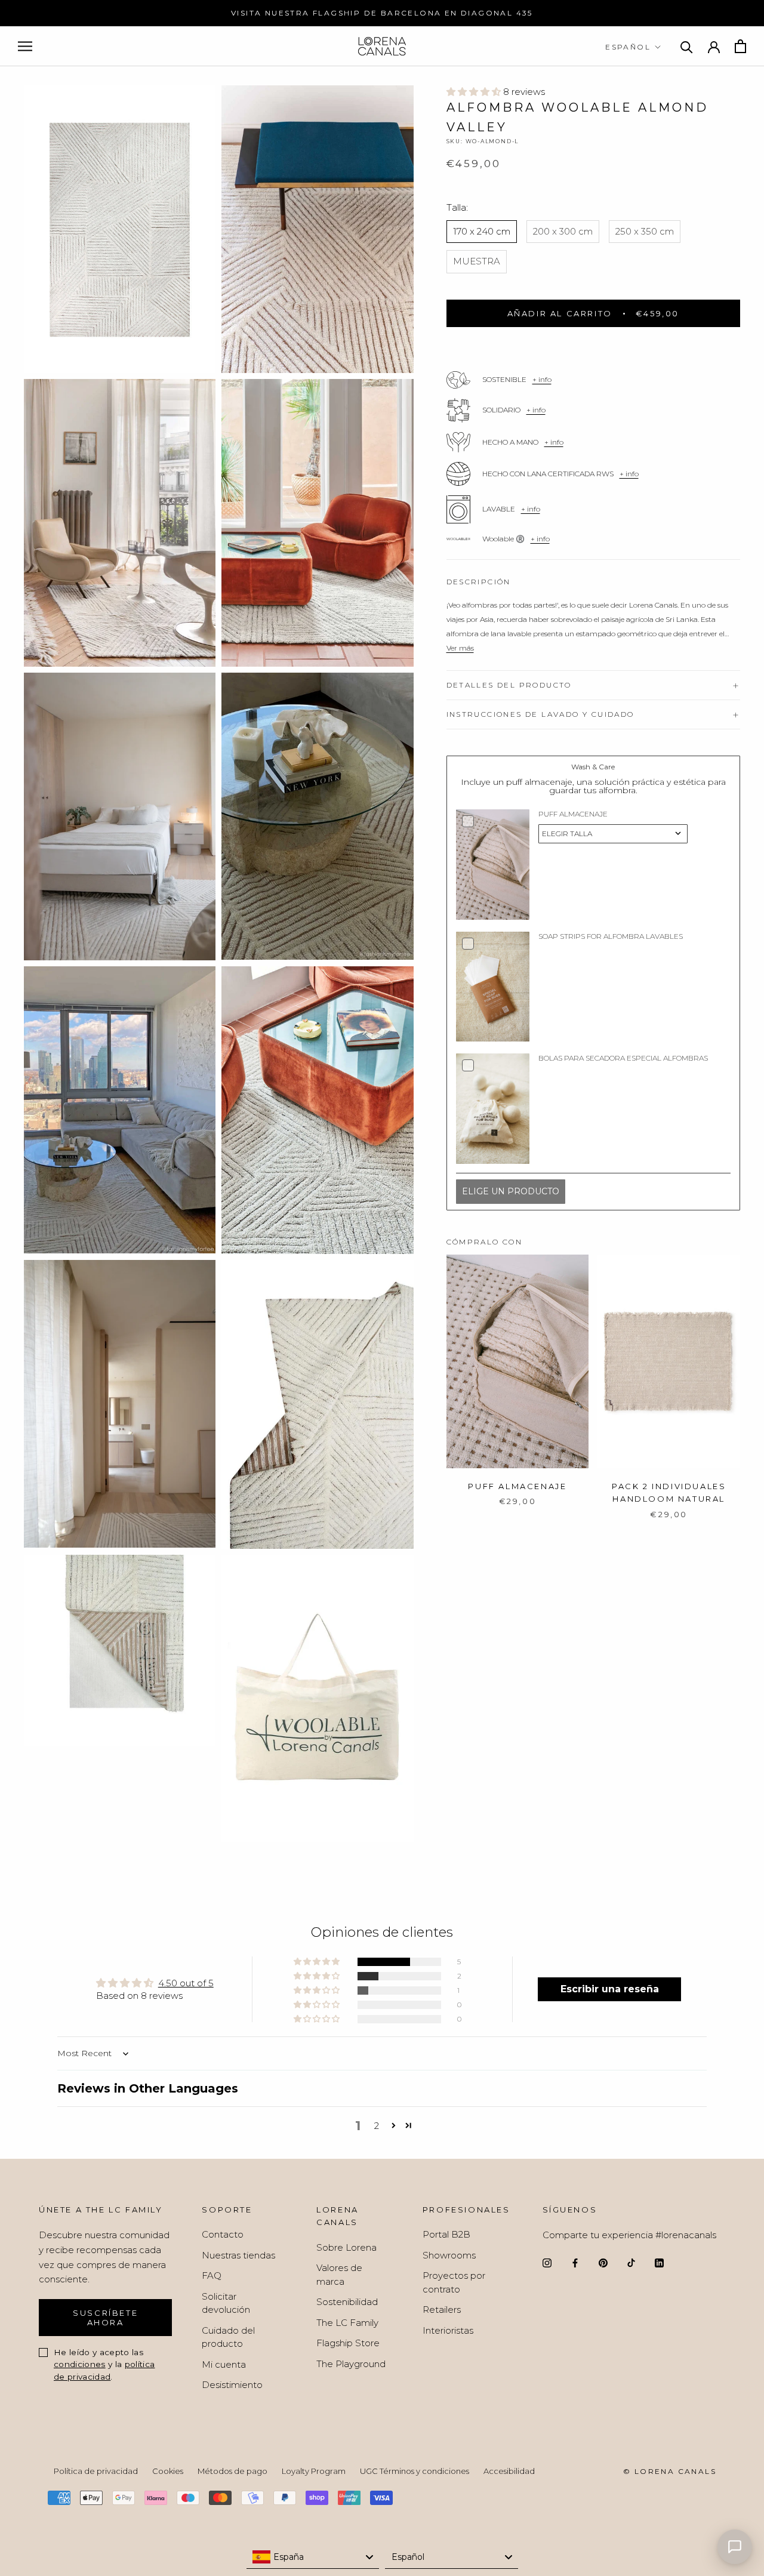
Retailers (442, 2310)
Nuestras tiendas (238, 2255)
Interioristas (448, 2330)
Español (628, 47)
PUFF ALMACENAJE (517, 1486)
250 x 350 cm (645, 231)
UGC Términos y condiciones (415, 2471)
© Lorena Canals (670, 2471)
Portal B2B (446, 2234)
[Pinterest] (603, 2262)
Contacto (223, 2234)
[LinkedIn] (659, 2262)
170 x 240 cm (482, 231)
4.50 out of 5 (186, 1983)
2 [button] (377, 2126)
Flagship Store (348, 2343)
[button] (475, 92)
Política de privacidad (96, 2471)
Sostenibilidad (347, 2302)
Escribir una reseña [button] (610, 1989)
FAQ (212, 2275)
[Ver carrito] (740, 46)
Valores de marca (339, 2275)
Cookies (168, 2471)
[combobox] (313, 2557)
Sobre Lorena (346, 2247)
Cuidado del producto (228, 2337)
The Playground (351, 2364)
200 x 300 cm (563, 231)
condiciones (80, 2364)
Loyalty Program (314, 2471)
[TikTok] (631, 2262)
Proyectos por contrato (454, 2282)
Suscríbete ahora (105, 2318)
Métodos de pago (232, 2471)
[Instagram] (547, 2262)
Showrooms (449, 2255)
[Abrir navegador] (25, 47)
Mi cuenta (224, 2364)
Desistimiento (232, 2385)
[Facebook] (575, 2262)
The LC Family (347, 2323)
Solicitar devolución (226, 2303)
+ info (542, 379)
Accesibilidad (509, 2471)
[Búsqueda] (687, 46)
